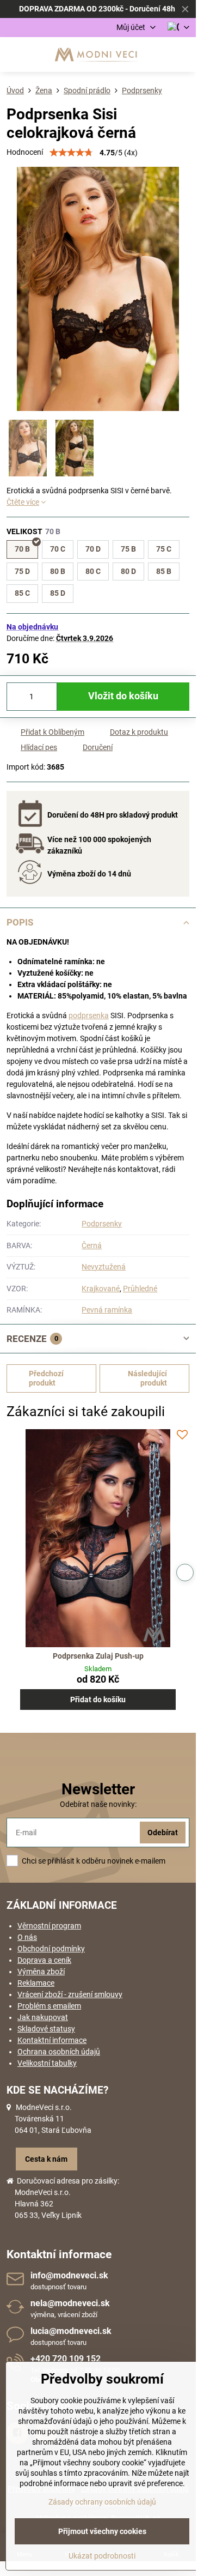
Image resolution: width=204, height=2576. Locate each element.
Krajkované (101, 1289)
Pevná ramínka (107, 1310)
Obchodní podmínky (51, 1949)
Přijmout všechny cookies (102, 2531)
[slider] (71, 153)
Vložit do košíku (123, 696)
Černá (92, 1245)
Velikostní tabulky (47, 2063)
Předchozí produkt (46, 1378)
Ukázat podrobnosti (102, 2556)
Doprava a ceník (44, 1960)
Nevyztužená (104, 1267)
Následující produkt (147, 1378)
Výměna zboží (41, 1972)
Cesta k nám (46, 2159)
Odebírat (163, 1833)
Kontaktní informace (52, 2040)
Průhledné (140, 1289)
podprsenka (89, 1015)
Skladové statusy (46, 2029)
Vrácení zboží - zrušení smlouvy (70, 1994)
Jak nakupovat (43, 2017)
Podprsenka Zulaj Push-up (98, 1656)
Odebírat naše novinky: (98, 1804)
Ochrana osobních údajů (59, 2052)
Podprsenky (102, 1224)
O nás (27, 1937)
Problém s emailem (49, 2006)
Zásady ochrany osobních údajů (102, 2502)
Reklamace (36, 1983)
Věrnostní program (49, 1926)
